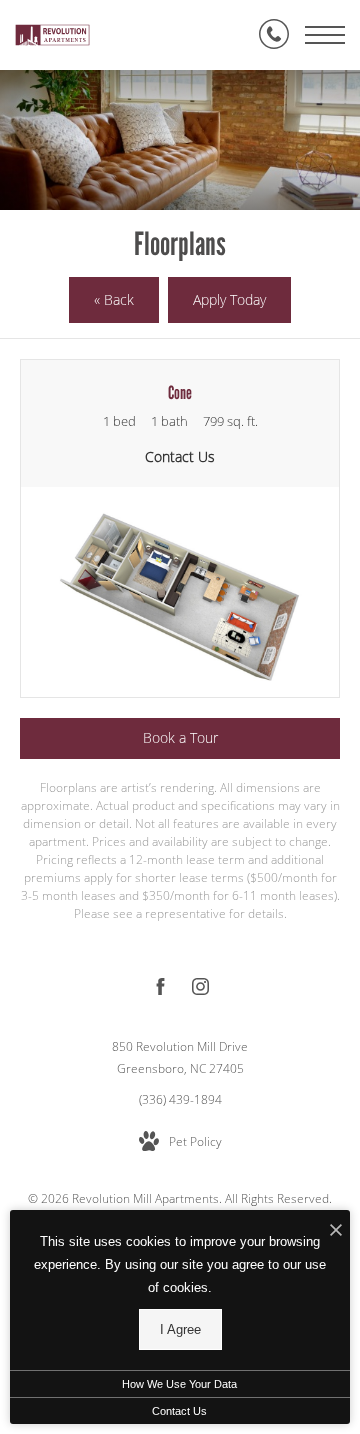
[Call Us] (274, 35)
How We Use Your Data (179, 1384)
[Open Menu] (325, 35)
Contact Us (179, 1411)
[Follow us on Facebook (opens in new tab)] (160, 990)
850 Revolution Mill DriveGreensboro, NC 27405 (180, 1057)
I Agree (180, 1329)
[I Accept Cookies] (336, 1230)
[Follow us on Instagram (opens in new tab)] (200, 990)
